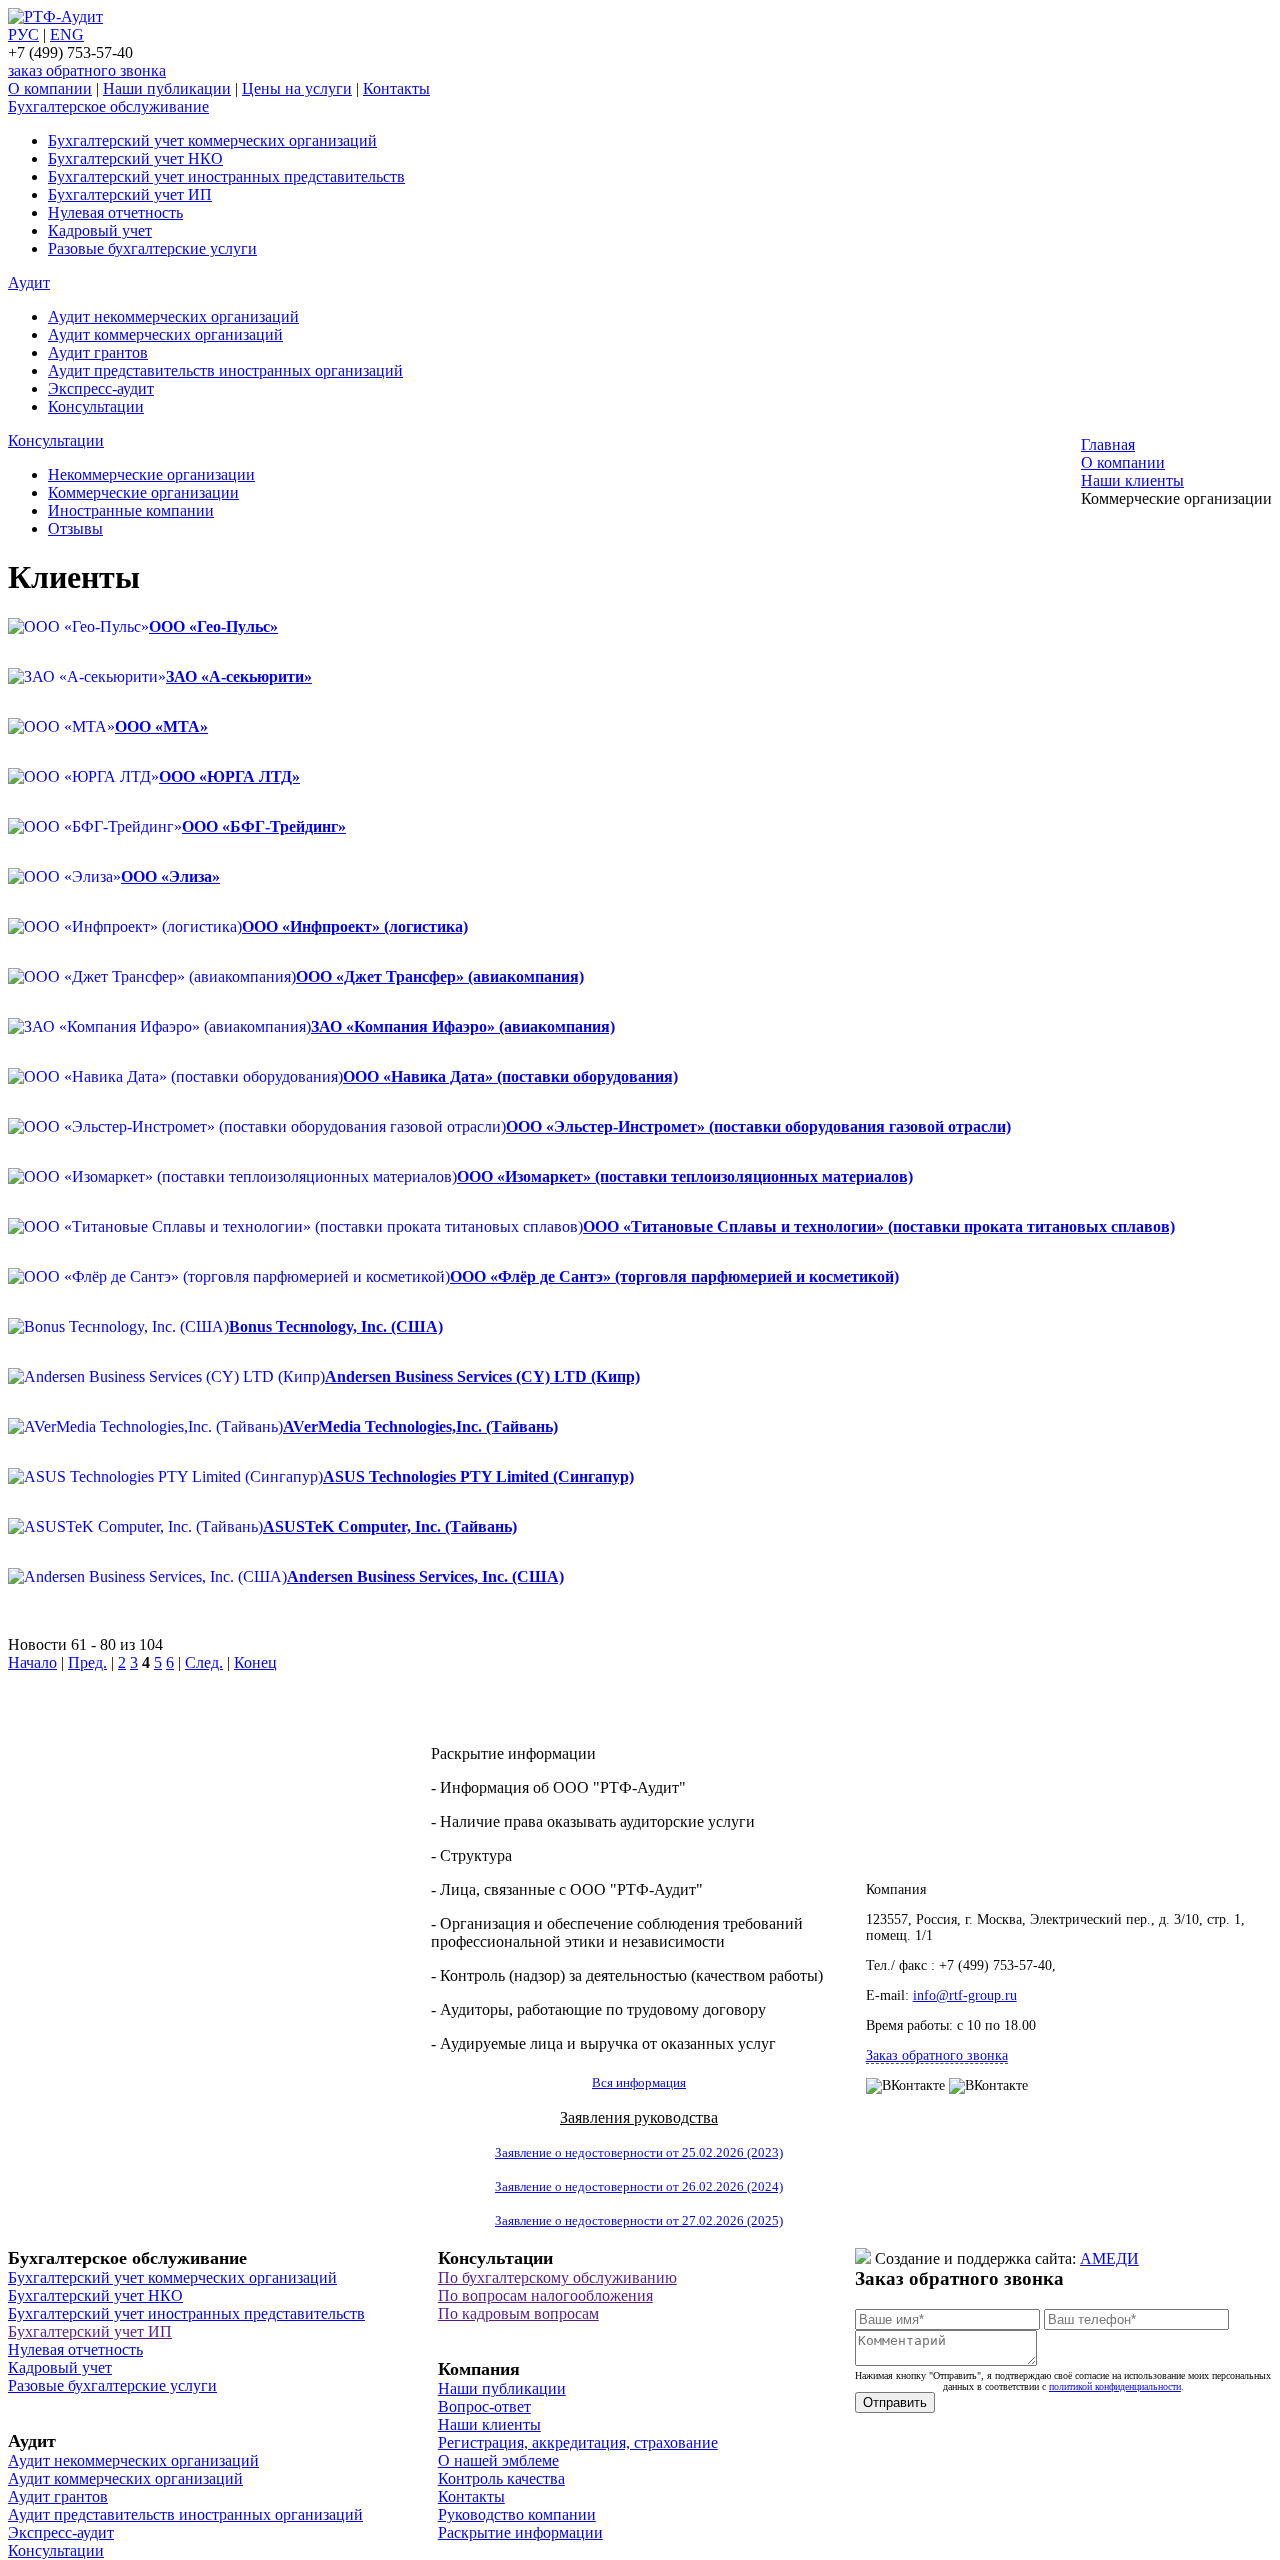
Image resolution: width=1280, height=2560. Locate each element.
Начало (32, 1662)
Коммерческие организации (143, 492)
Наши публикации (167, 88)
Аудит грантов (98, 352)
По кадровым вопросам (518, 2313)
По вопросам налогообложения (545, 2295)
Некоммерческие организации (151, 474)
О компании (50, 88)
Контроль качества (501, 2478)
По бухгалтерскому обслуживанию (557, 2277)
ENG (67, 34)
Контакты (396, 88)
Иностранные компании (131, 510)
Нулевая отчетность (115, 212)
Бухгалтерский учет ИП (130, 194)
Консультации (96, 406)
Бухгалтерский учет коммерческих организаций (212, 140)
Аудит (29, 282)
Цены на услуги (297, 88)
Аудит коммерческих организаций (165, 334)
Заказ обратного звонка (937, 2055)
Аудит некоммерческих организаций (173, 316)
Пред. (87, 1662)
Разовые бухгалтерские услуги (152, 248)
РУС (23, 34)
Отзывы (75, 528)
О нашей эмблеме (498, 2460)
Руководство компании (517, 2514)
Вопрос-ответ (484, 2406)
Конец (255, 1662)
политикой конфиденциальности (1115, 2386)
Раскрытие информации (520, 2532)
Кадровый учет (100, 230)
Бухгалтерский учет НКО (135, 158)
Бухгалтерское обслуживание (108, 106)
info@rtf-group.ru (965, 1995)
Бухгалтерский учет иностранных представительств (226, 176)
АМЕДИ (1109, 2258)
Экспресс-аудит (101, 388)
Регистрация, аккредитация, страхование (578, 2442)
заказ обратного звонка (87, 70)
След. (204, 1662)
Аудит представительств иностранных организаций (225, 370)
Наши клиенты (489, 2424)
